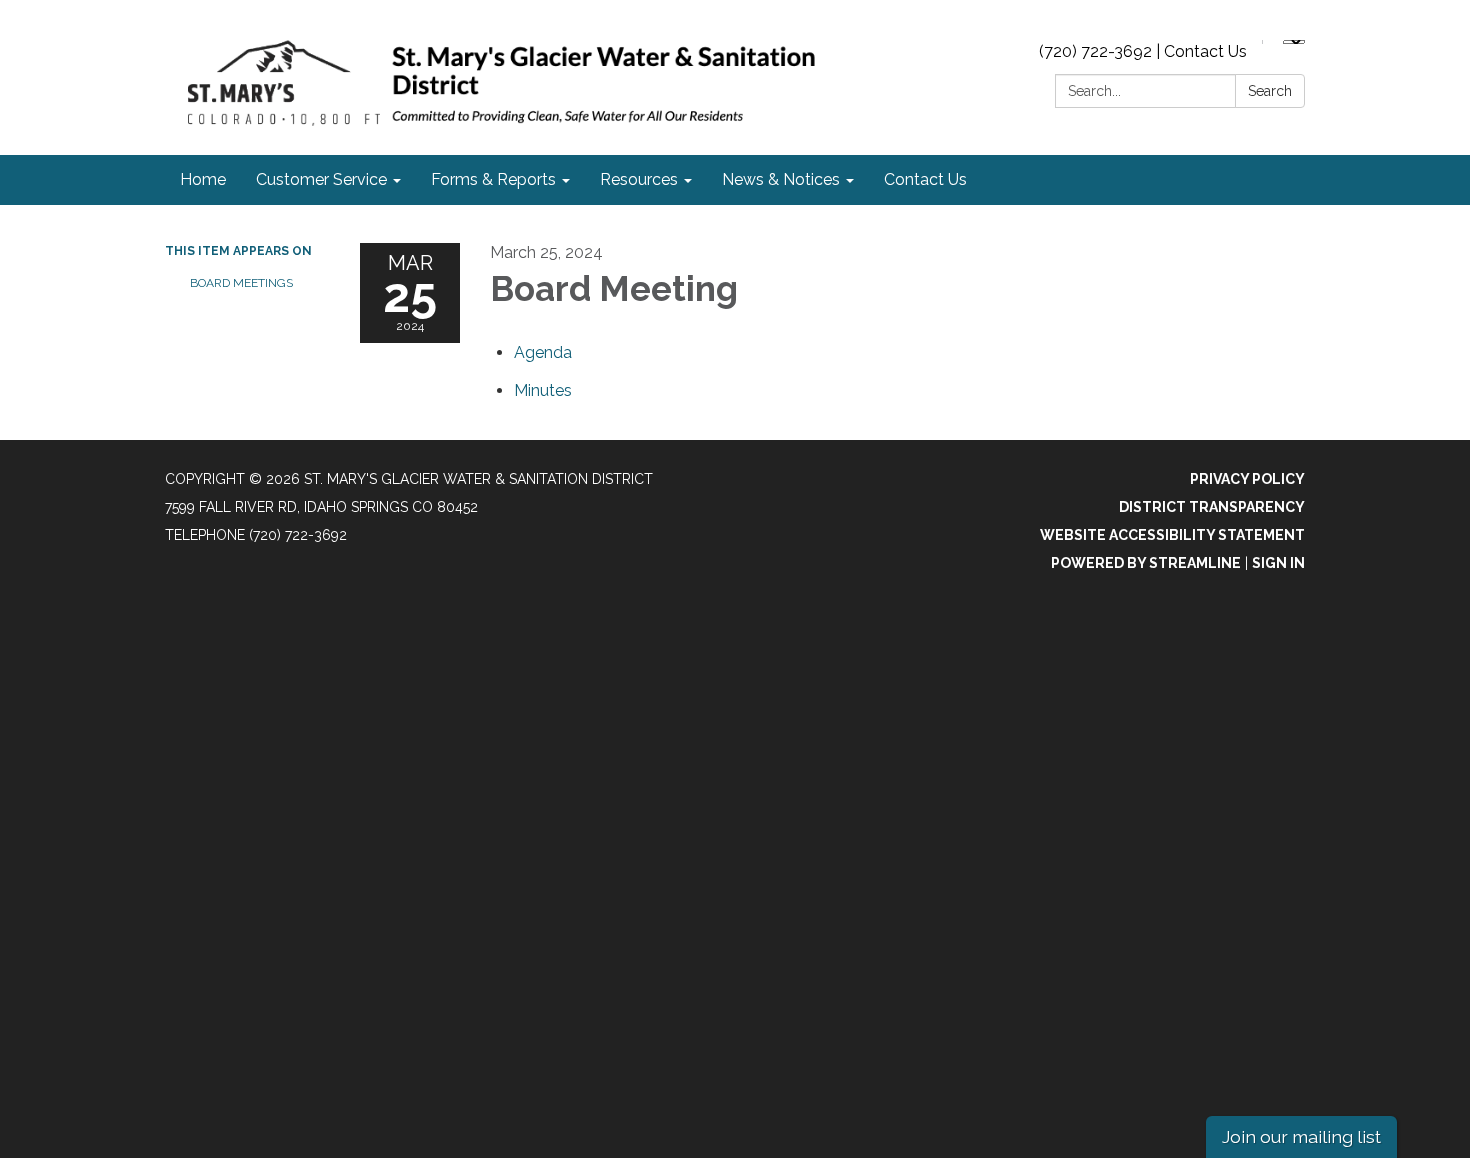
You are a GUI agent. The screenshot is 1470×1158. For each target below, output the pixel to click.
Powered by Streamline (1146, 563)
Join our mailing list (1301, 1136)
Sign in (1278, 563)
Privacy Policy (1247, 479)
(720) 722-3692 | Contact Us (1143, 51)
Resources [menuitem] (639, 179)
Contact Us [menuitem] (925, 179)
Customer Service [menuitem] (321, 179)
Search (1270, 91)
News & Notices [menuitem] (781, 179)
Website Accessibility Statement (1172, 535)
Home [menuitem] (203, 179)
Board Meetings (241, 283)
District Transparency (1212, 507)
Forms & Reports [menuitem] (493, 179)
